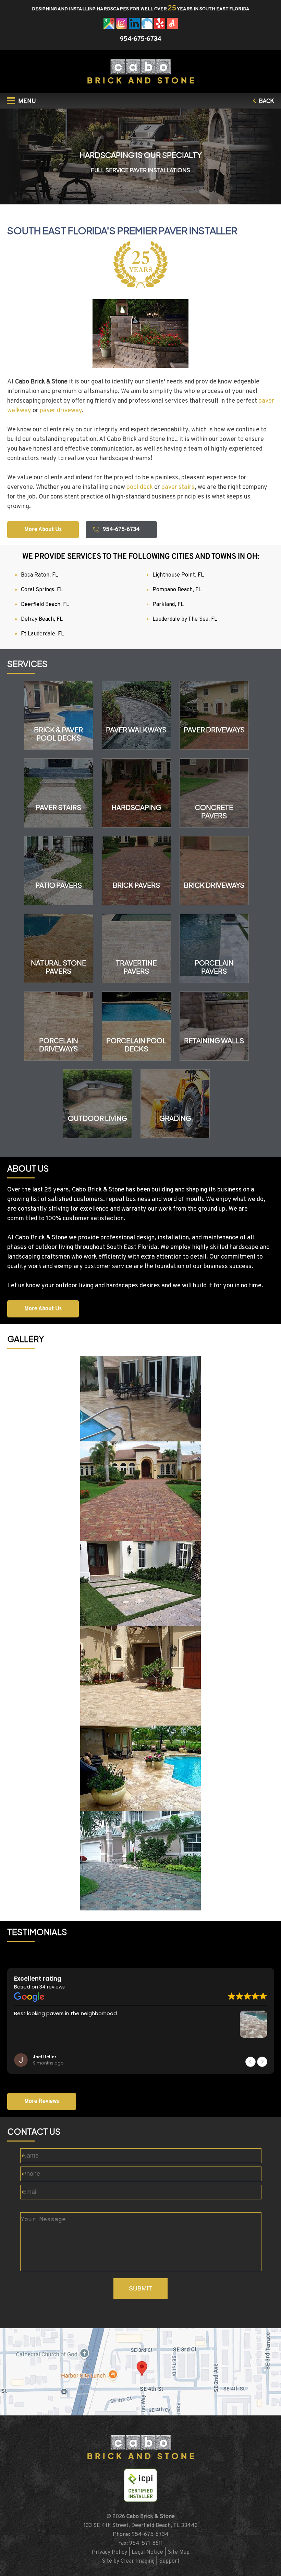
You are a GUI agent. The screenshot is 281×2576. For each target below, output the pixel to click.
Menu (26, 102)
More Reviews (42, 2101)
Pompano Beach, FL (177, 590)
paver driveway (61, 411)
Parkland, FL (168, 605)
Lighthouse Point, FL (178, 575)
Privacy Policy (109, 2552)
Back (266, 102)
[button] (262, 2062)
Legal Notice (147, 2552)
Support (169, 2561)
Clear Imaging (138, 2561)
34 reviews (52, 1987)
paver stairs (178, 487)
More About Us (43, 530)
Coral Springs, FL (42, 590)
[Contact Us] (140, 2372)
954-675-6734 (141, 39)
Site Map (179, 2552)
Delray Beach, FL (42, 619)
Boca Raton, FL (40, 575)
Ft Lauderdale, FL (42, 634)
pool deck (140, 487)
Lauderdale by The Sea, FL (185, 619)
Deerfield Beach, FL (45, 605)
